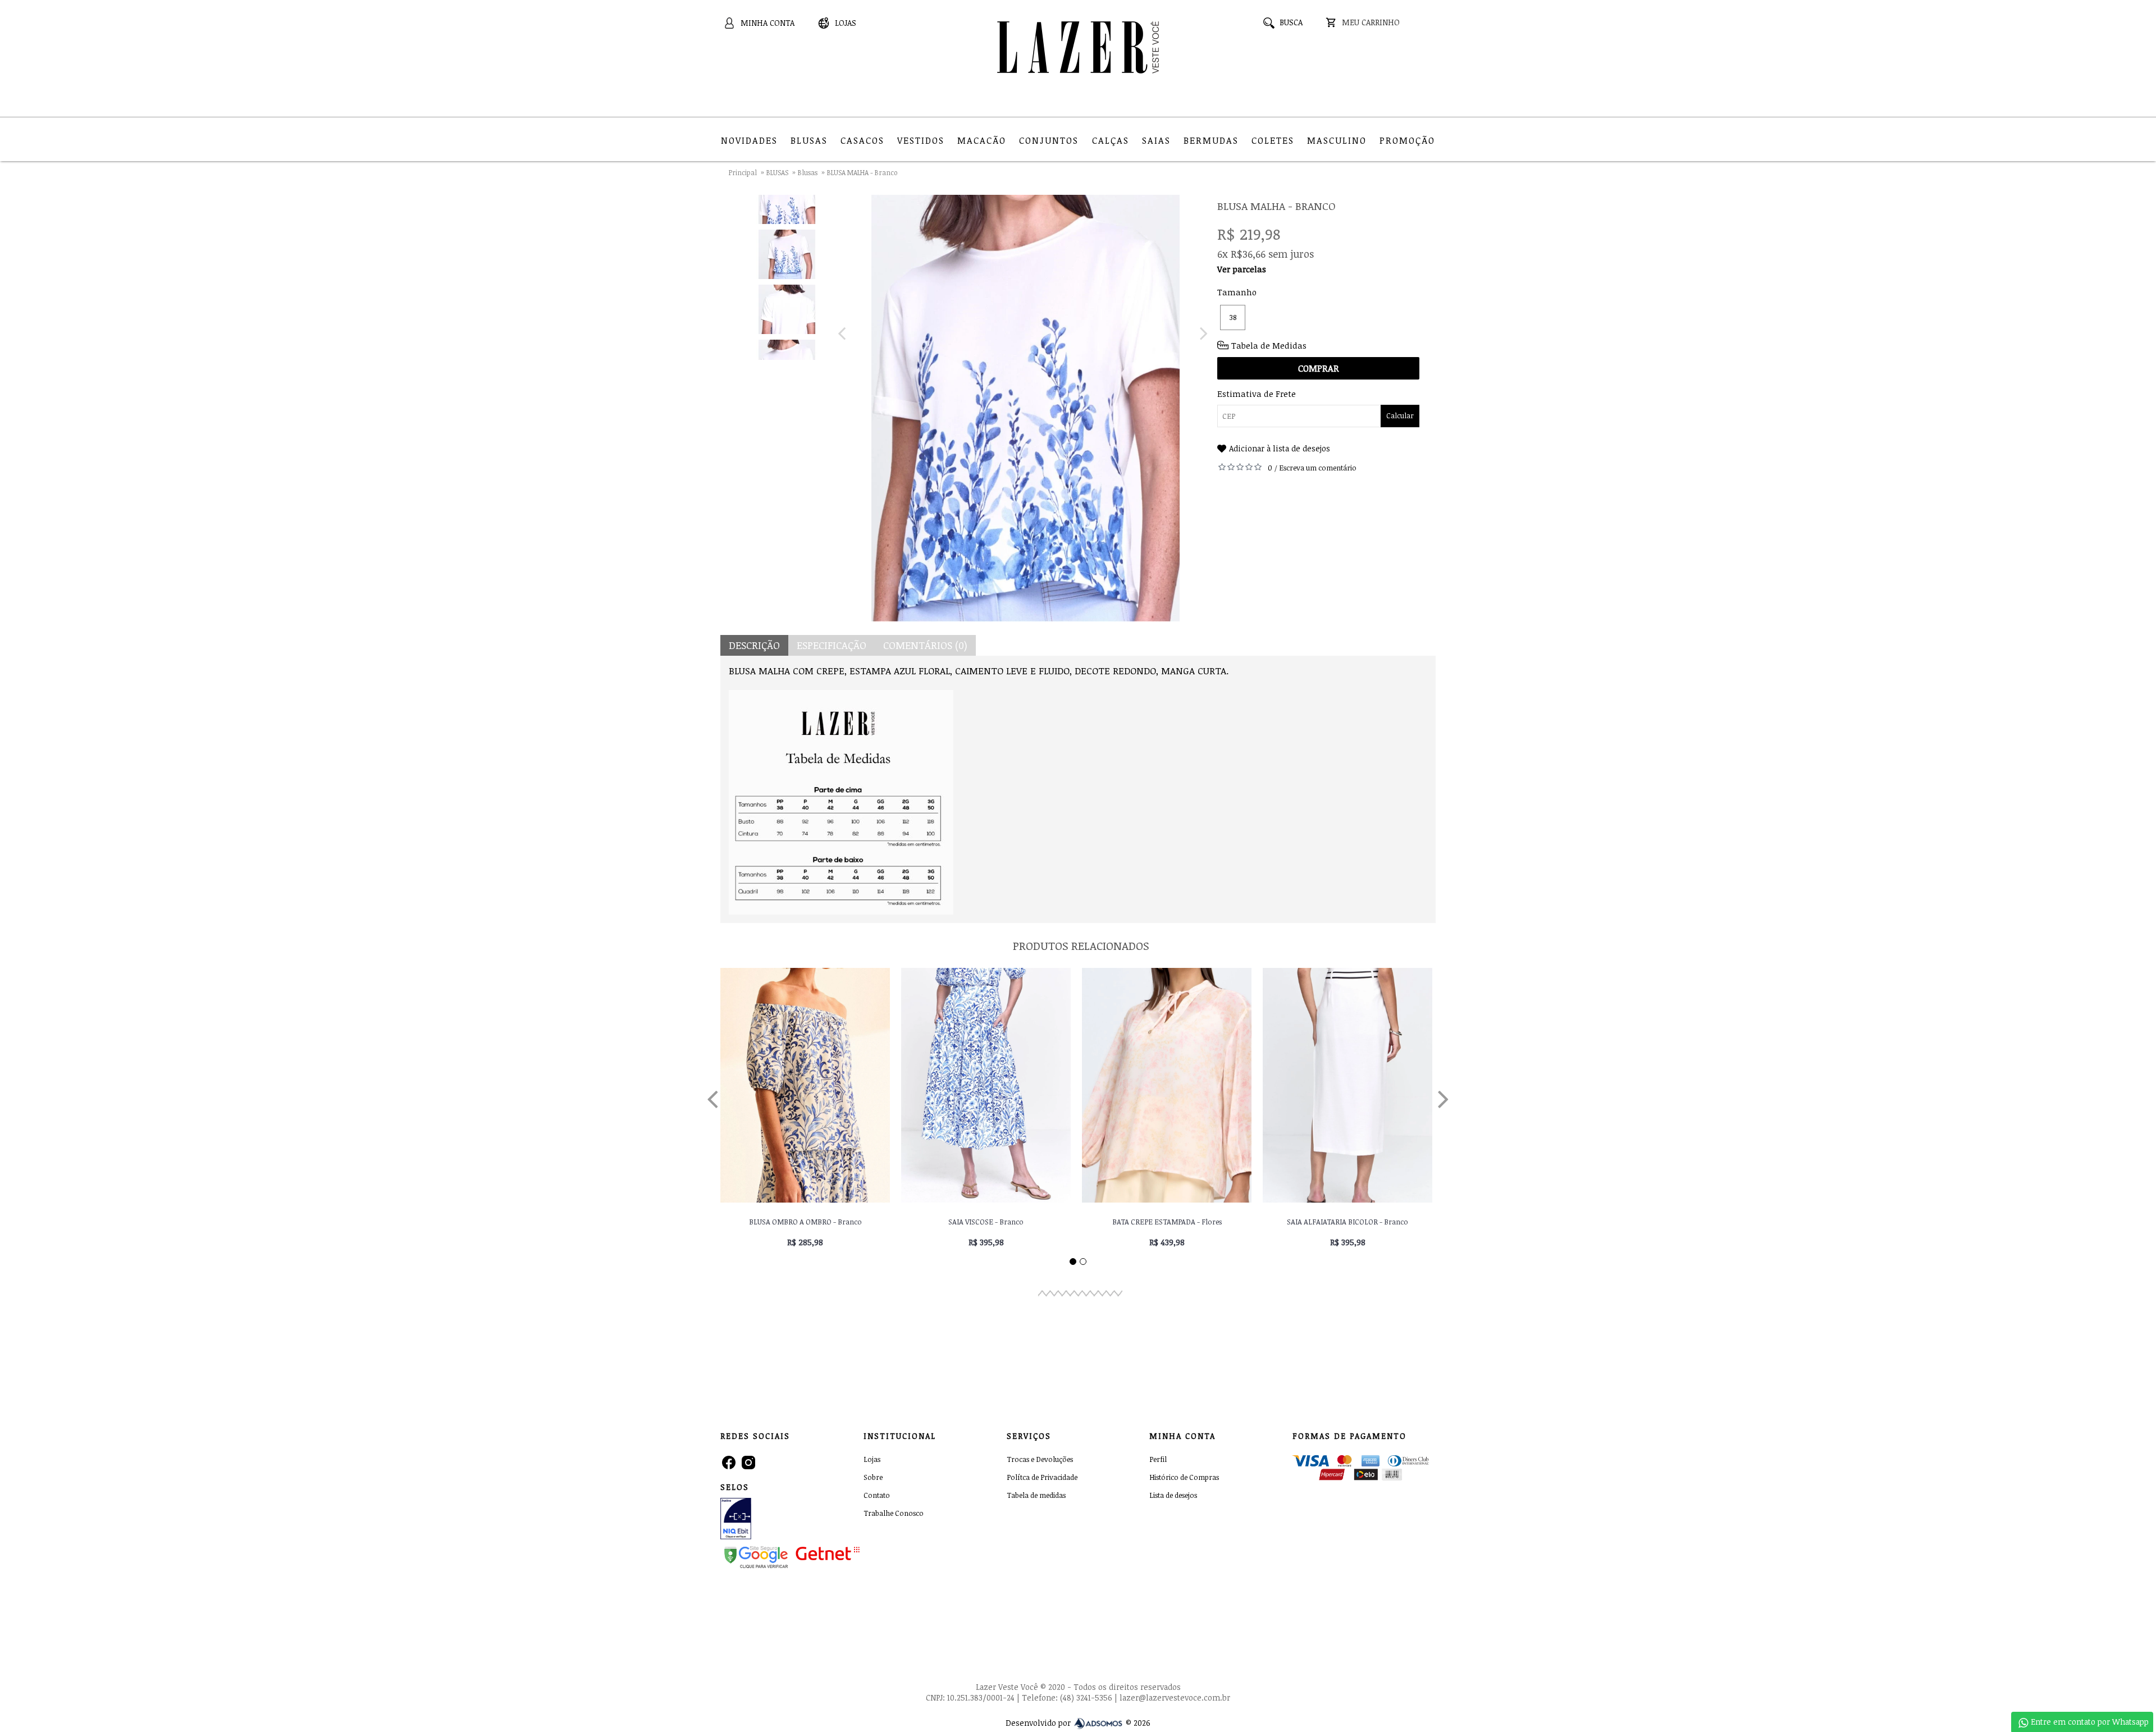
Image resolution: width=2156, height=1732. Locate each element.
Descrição (754, 645)
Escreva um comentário (1318, 468)
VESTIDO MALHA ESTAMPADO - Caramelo (1348, 1222)
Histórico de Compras (1184, 1477)
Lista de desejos (1173, 1495)
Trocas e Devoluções (1040, 1459)
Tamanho (1237, 292)
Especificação (832, 645)
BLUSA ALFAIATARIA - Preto (805, 1222)
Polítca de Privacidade (1042, 1477)
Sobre (873, 1477)
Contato (877, 1495)
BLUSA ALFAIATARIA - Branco (986, 1222)
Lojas (872, 1459)
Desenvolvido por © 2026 (1078, 1723)
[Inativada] (763, 1520)
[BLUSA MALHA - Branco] (787, 196)
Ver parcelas (1242, 269)
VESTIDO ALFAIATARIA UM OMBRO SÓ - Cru (1167, 1222)
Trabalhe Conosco (894, 1513)
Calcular (1400, 415)
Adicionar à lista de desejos (1280, 448)
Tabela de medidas (1036, 1495)
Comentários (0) (925, 645)
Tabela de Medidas (1269, 345)
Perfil (1158, 1459)
